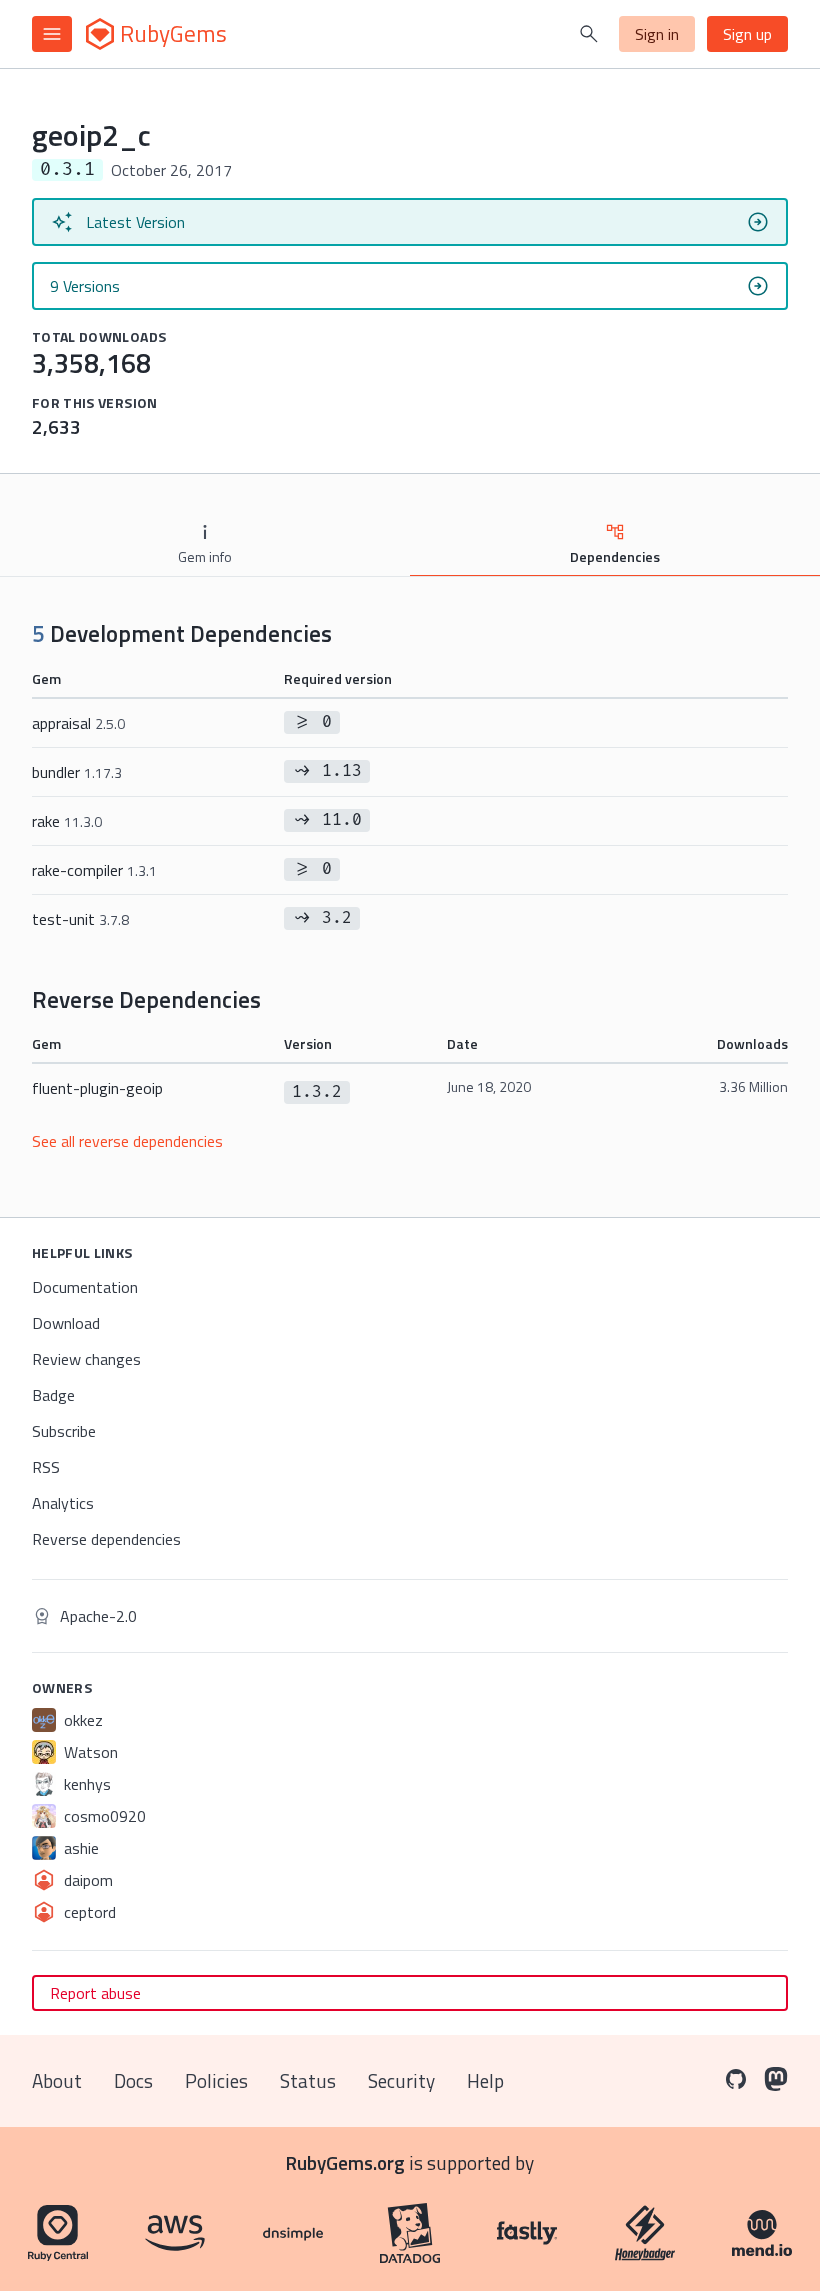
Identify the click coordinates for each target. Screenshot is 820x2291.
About (57, 2080)
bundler (77, 772)
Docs (133, 2080)
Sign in (657, 34)
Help (485, 2080)
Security (401, 2080)
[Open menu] (52, 34)
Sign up (747, 34)
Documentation (85, 1287)
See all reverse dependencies (127, 1141)
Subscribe (64, 1431)
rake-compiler (94, 870)
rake (67, 821)
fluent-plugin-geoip (97, 1088)
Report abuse (95, 1993)
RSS (46, 1467)
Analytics (63, 1503)
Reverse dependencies (106, 1539)
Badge (53, 1395)
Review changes (86, 1359)
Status (308, 2080)
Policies (216, 2080)
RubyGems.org (345, 2162)
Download (66, 1323)
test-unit (80, 919)
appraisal (78, 723)
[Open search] (589, 34)
